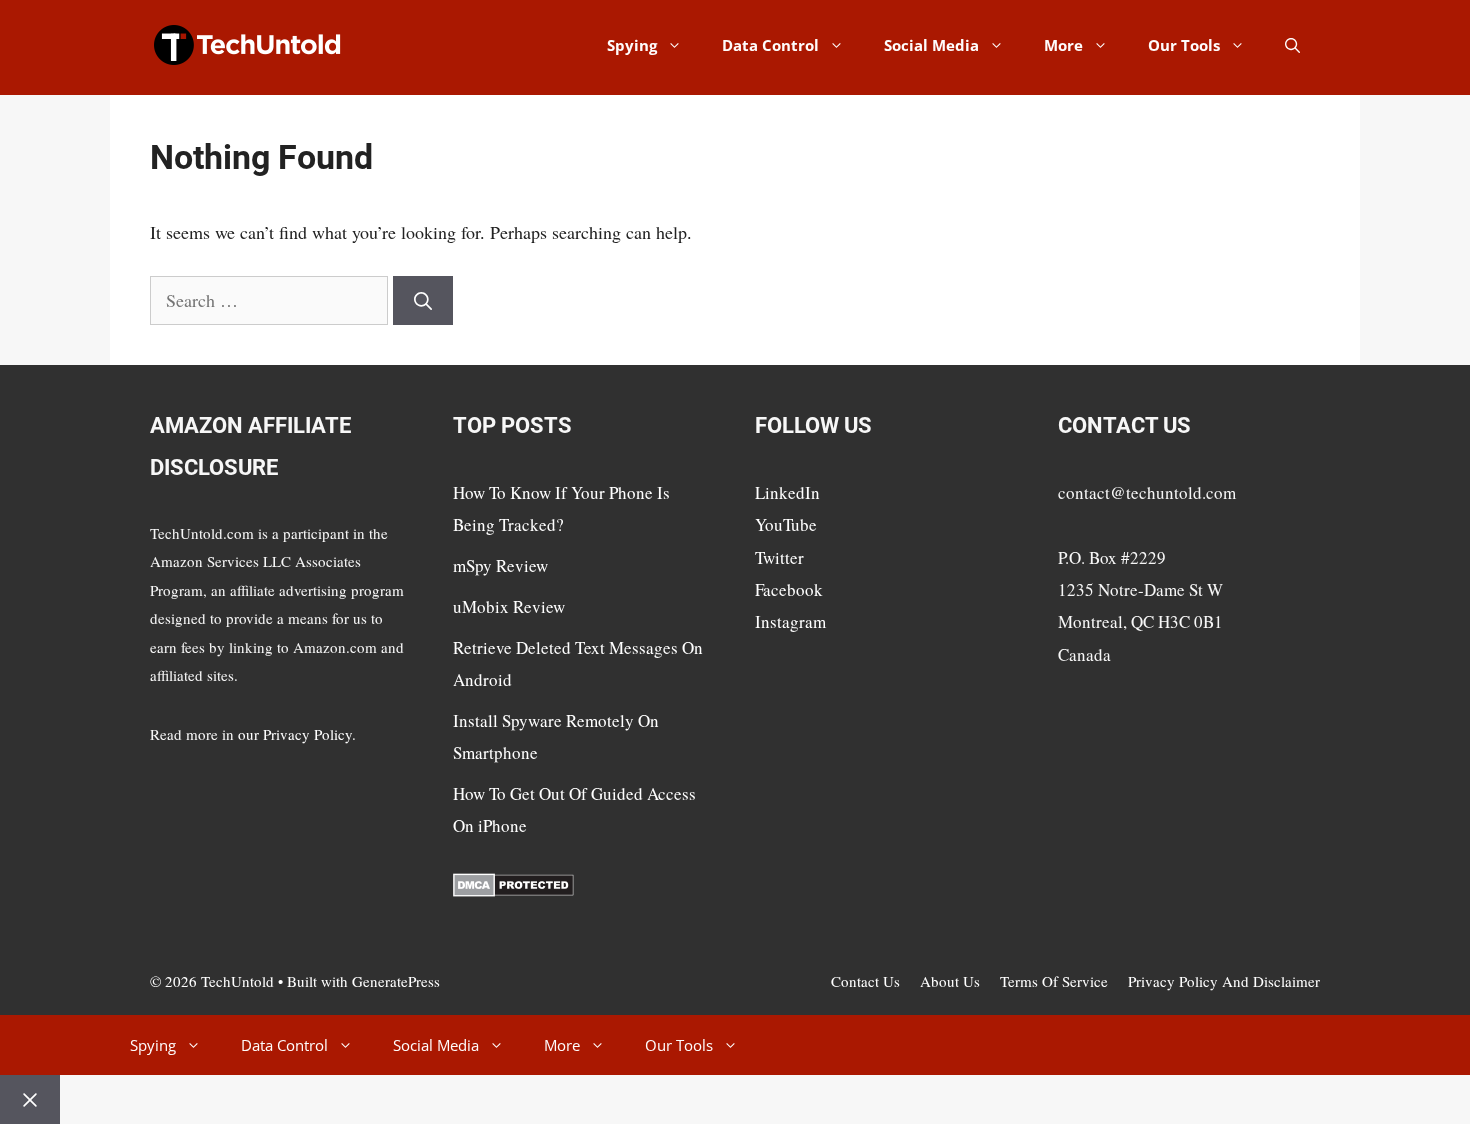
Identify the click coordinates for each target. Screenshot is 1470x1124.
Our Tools (1184, 45)
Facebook (789, 589)
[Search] (423, 300)
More (1063, 45)
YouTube (786, 524)
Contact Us (865, 981)
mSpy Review (500, 565)
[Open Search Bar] (1292, 45)
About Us (950, 981)
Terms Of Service (1054, 981)
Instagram (790, 621)
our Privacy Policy (295, 734)
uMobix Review (509, 606)
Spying (632, 45)
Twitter (779, 557)
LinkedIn (787, 492)
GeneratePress (396, 981)
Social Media (931, 45)
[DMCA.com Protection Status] (513, 890)
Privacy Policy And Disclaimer (1224, 981)
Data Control (770, 45)
